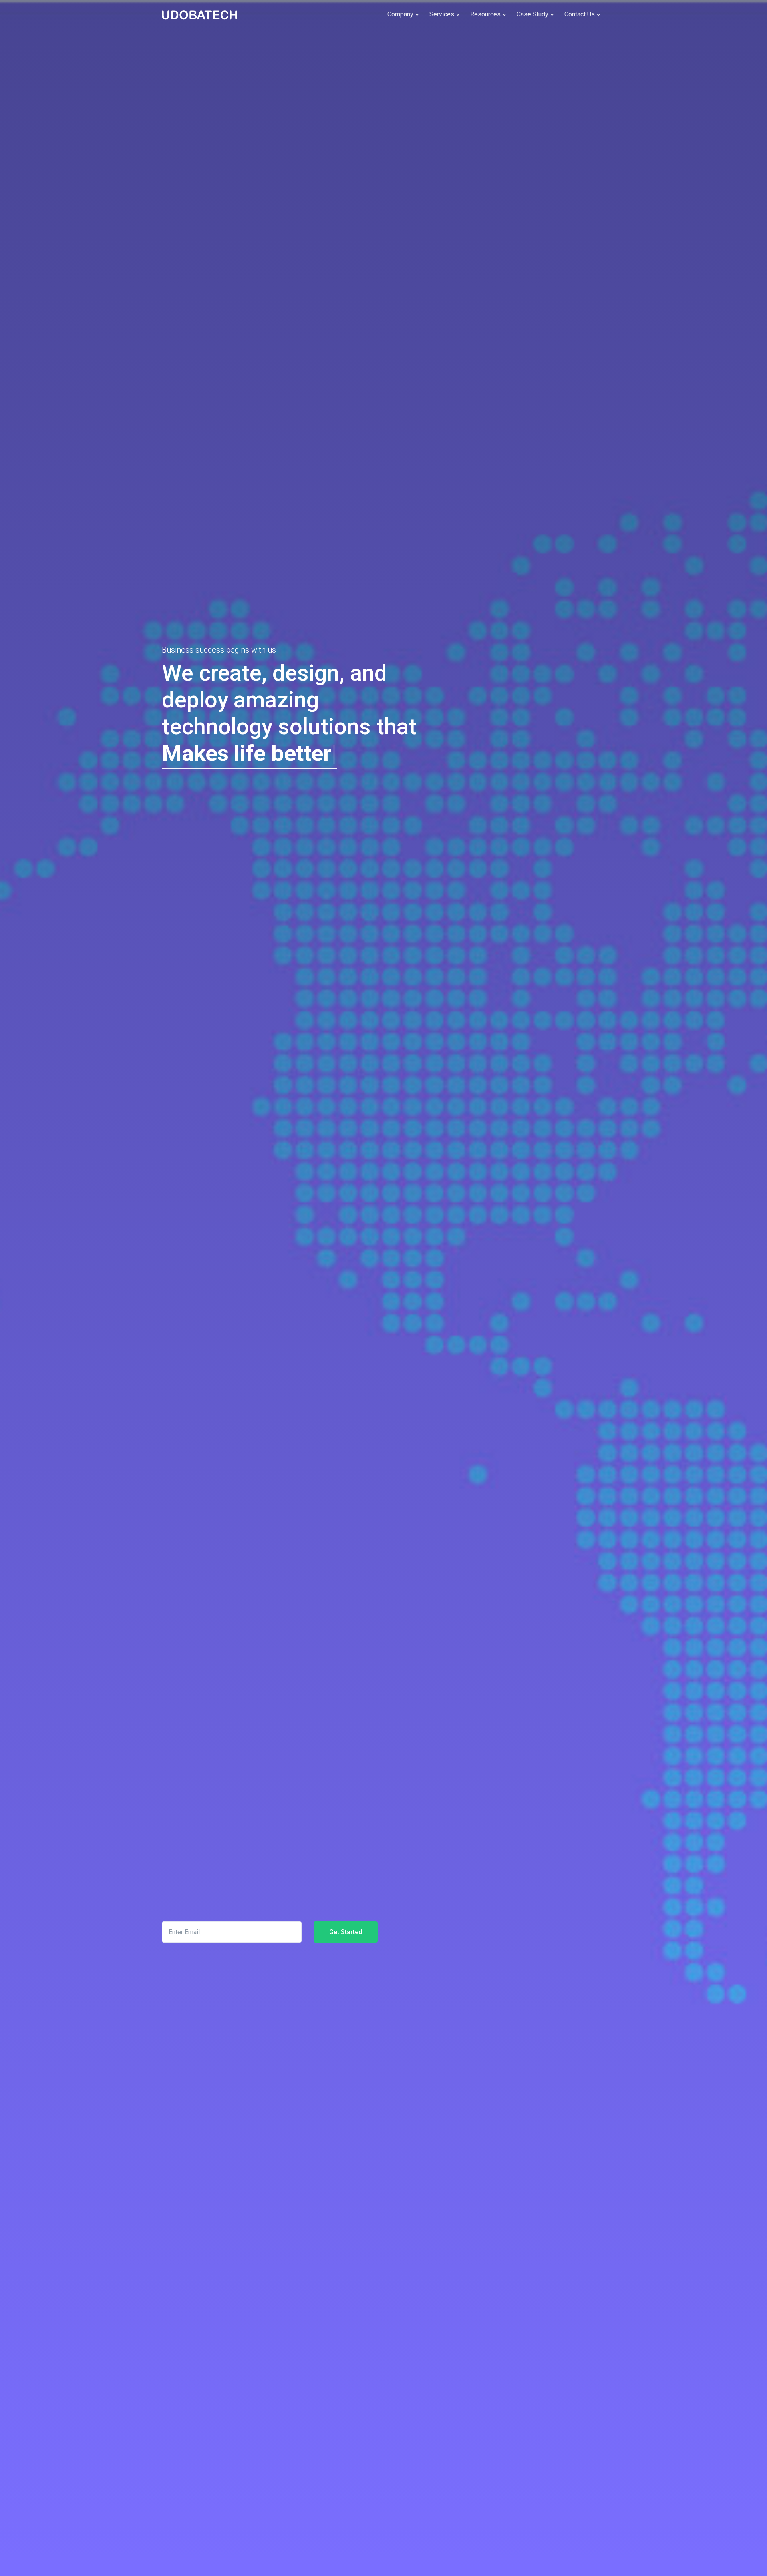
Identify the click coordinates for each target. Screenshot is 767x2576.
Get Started (346, 1932)
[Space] (192, 14)
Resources (486, 14)
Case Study (533, 14)
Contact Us (580, 14)
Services (443, 14)
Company (401, 14)
